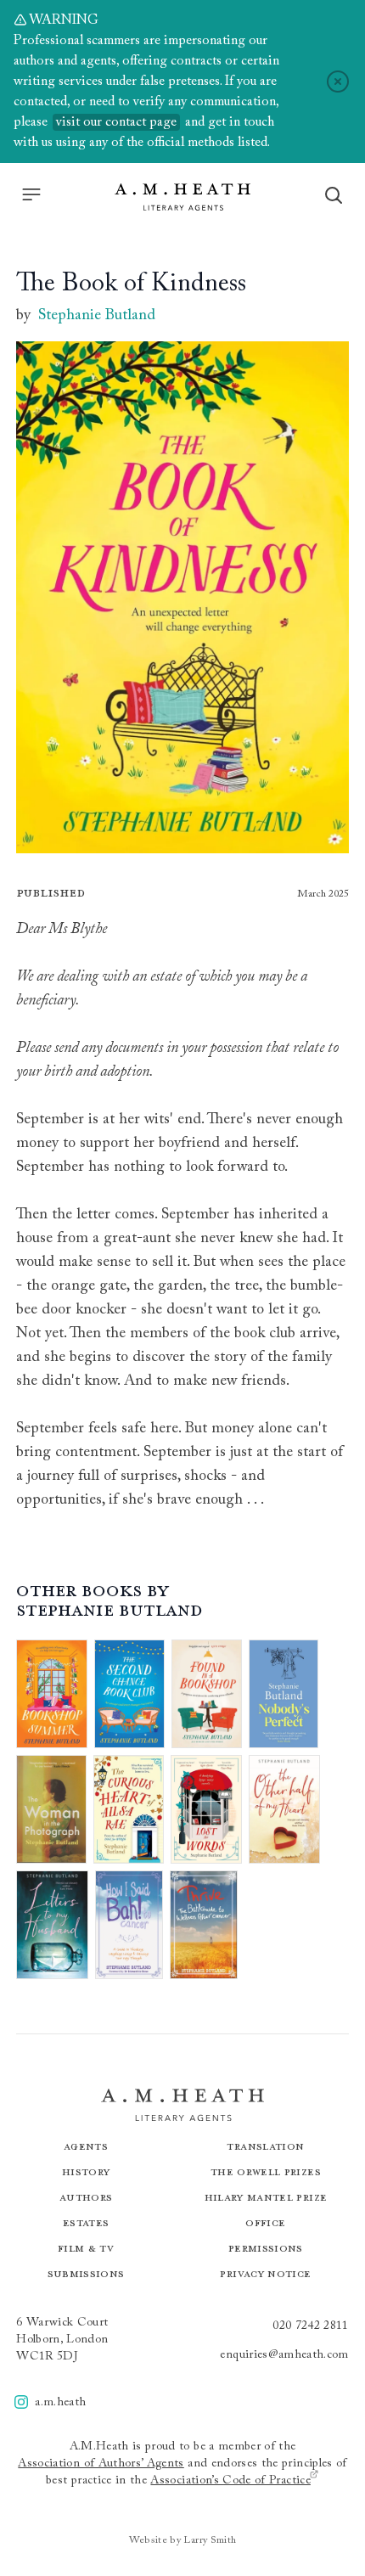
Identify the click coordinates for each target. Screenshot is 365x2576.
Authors (86, 2197)
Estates (86, 2222)
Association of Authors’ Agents (101, 2464)
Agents (86, 2146)
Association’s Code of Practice (230, 2481)
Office (265, 2222)
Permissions (266, 2248)
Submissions (86, 2273)
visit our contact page (116, 122)
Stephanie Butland (97, 316)
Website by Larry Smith (183, 2540)
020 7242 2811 (311, 2326)
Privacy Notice (265, 2273)
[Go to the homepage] (182, 197)
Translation (265, 2146)
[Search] (334, 195)
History (86, 2171)
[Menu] (31, 194)
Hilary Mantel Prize (266, 2197)
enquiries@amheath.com (284, 2355)
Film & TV (86, 2248)
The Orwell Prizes (266, 2171)
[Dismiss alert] (338, 82)
